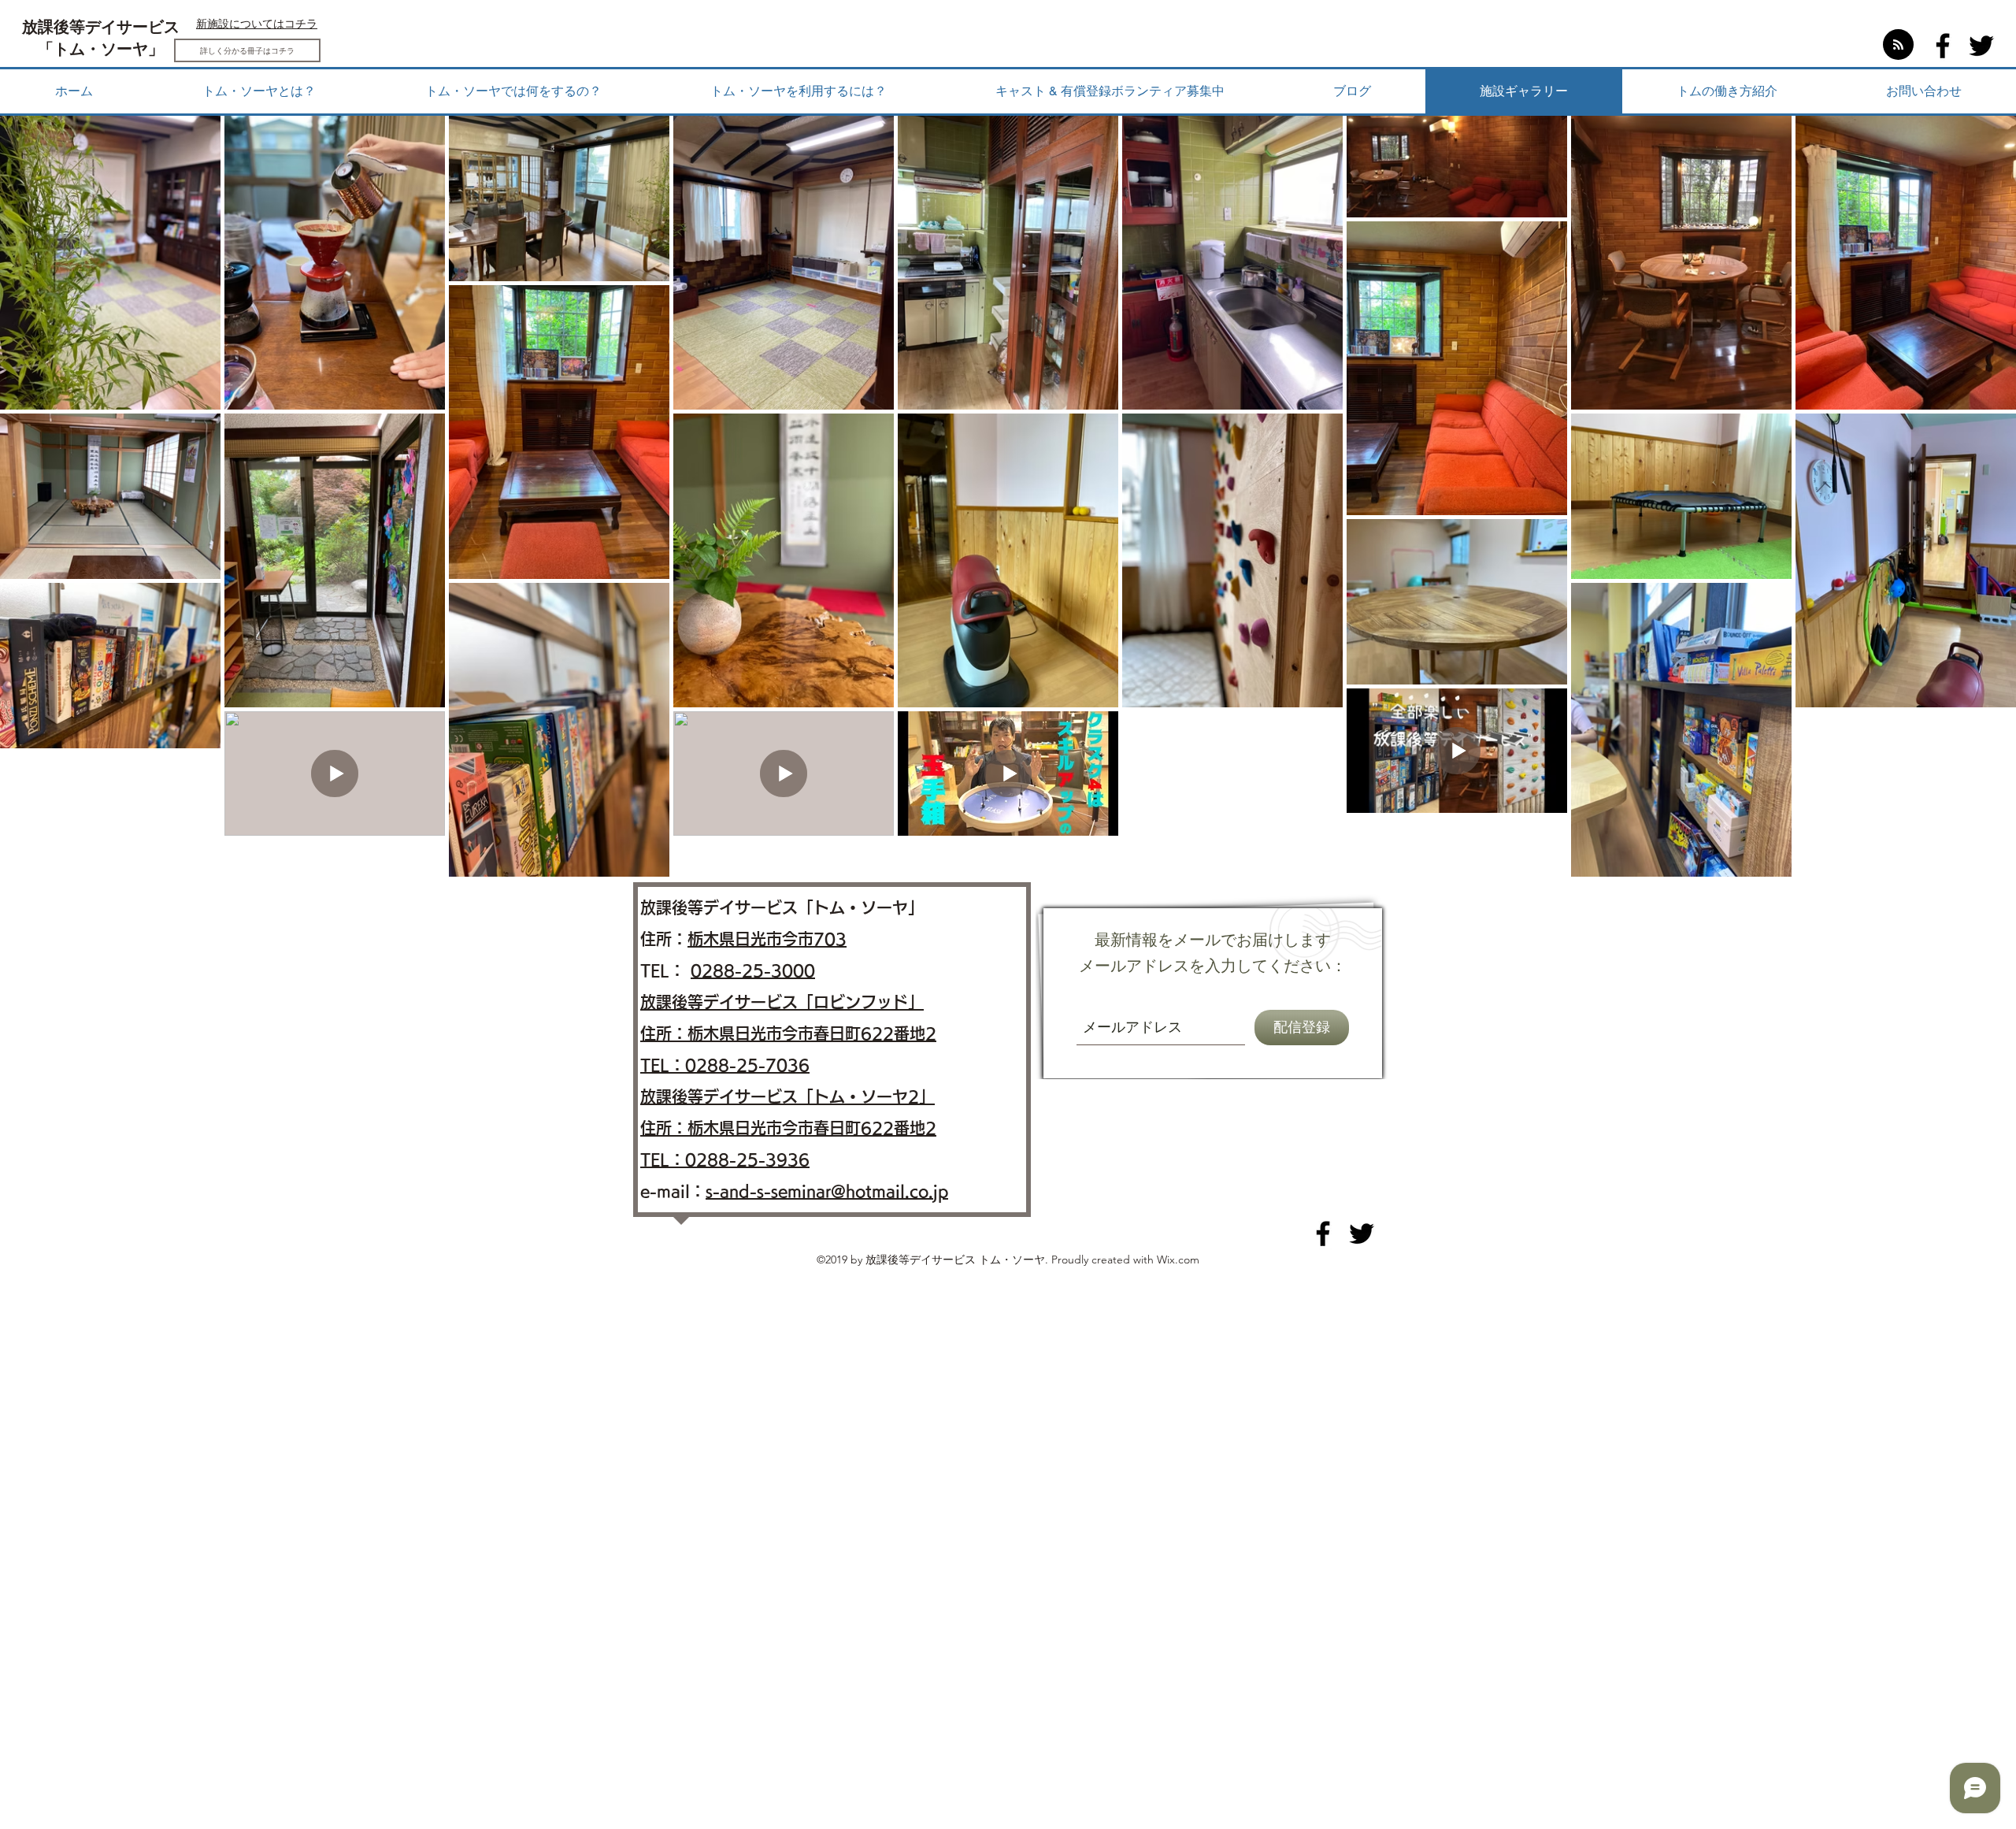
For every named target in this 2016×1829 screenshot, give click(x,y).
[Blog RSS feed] (1898, 45)
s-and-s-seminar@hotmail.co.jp (827, 1191)
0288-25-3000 (753, 970)
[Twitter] (1981, 46)
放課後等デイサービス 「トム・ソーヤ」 (101, 39)
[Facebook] (1943, 46)
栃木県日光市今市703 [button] (767, 939)
